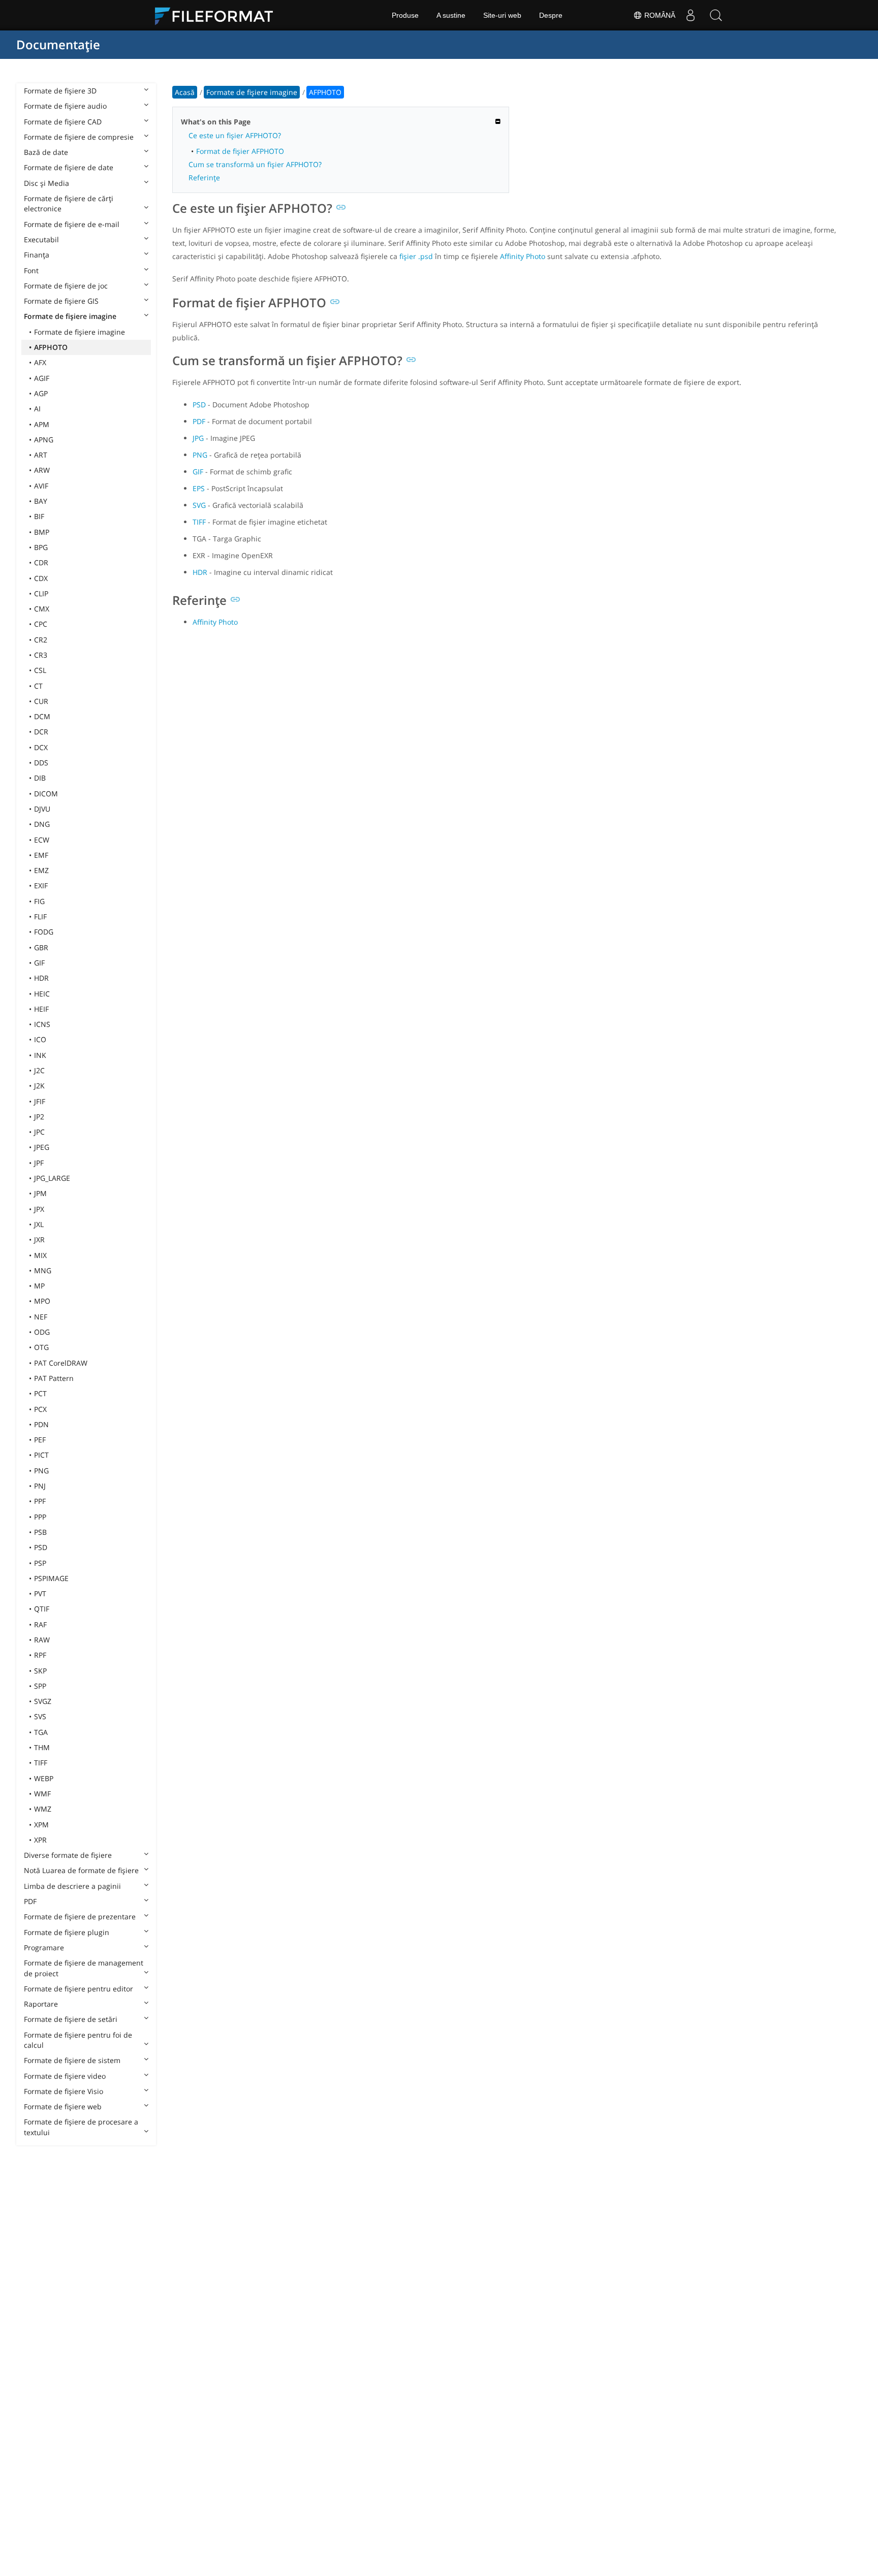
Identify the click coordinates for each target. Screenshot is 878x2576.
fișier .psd (416, 256)
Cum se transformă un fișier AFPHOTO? (255, 164)
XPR (40, 1840)
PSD (41, 1547)
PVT (40, 1593)
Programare (44, 1947)
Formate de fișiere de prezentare (80, 1917)
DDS (41, 763)
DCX (41, 747)
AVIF (41, 486)
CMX (42, 609)
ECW (42, 840)
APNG (44, 440)
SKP (40, 1671)
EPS (199, 488)
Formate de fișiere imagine (70, 316)
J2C (39, 1070)
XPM (41, 1825)
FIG (39, 901)
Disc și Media (46, 183)
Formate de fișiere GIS (61, 301)
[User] (691, 15)
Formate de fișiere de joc (66, 286)
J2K (39, 1086)
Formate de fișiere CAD (63, 122)
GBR (41, 947)
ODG (42, 1332)
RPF (40, 1655)
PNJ (40, 1486)
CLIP (41, 593)
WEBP (44, 1778)
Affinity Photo (523, 256)
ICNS (42, 1024)
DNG (42, 824)
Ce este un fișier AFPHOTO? (235, 135)
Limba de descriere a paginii (72, 1886)
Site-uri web (502, 15)
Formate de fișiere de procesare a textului (81, 2127)
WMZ (43, 1809)
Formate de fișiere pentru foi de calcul (78, 2040)
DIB (40, 778)
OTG (41, 1347)
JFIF (40, 1101)
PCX (40, 1409)
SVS (40, 1716)
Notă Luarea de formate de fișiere (81, 1870)
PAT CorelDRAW (61, 1363)
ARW (42, 470)
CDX (41, 578)
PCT (40, 1393)
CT (38, 686)
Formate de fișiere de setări (71, 2019)
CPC (41, 624)
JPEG (42, 1147)
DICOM (46, 794)
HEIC (42, 994)
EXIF (41, 885)
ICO (40, 1039)
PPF (40, 1501)
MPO (42, 1301)
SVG (199, 505)
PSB (40, 1532)
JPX (39, 1209)
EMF (41, 855)
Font (31, 270)
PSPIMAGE (51, 1578)
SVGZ (43, 1701)
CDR (41, 562)
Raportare (41, 2004)
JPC (39, 1132)
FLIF (40, 916)
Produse (405, 15)
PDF (30, 1901)
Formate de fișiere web (63, 2106)
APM (42, 424)
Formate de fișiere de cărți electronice (69, 203)
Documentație (58, 44)
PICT (41, 1455)
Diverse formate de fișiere (68, 1855)
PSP (40, 1563)
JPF (39, 1163)
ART (41, 455)
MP (39, 1286)
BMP (42, 532)
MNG (43, 1270)
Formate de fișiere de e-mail (72, 224)
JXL (39, 1224)
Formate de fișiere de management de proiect (84, 1968)
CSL (40, 670)
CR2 (41, 640)
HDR (41, 978)
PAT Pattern (54, 1378)
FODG (44, 932)
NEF (41, 1317)
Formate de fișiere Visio (64, 2091)
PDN (41, 1424)
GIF (39, 963)
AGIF (42, 378)
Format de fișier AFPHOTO (240, 151)
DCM (42, 716)
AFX (40, 362)
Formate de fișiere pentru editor (79, 1989)
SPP (40, 1686)
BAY (41, 501)
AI (37, 409)
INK (40, 1055)
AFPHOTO (51, 347)
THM (42, 1747)
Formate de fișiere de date (69, 167)
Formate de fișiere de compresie (79, 137)
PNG (41, 1471)
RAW (42, 1640)
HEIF (41, 1009)
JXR (39, 1239)
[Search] (716, 15)
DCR (41, 732)
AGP (41, 393)
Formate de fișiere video (65, 2076)
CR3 (41, 655)
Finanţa (37, 255)
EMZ (41, 870)
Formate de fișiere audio (65, 106)
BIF (39, 516)
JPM (40, 1193)
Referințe (204, 178)
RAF (40, 1624)
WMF (42, 1794)
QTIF (42, 1609)
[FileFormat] (218, 15)
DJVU (42, 809)
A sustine (451, 15)
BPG (41, 547)
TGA (41, 1732)
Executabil (41, 239)
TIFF (41, 1763)
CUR (41, 701)
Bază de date (46, 152)
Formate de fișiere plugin (67, 1932)
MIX (40, 1255)
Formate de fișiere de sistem (72, 2060)
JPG (198, 438)
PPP (40, 1517)
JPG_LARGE (52, 1178)
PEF (40, 1440)
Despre (551, 15)
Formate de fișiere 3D (60, 91)
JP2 (39, 1117)
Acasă (185, 92)
